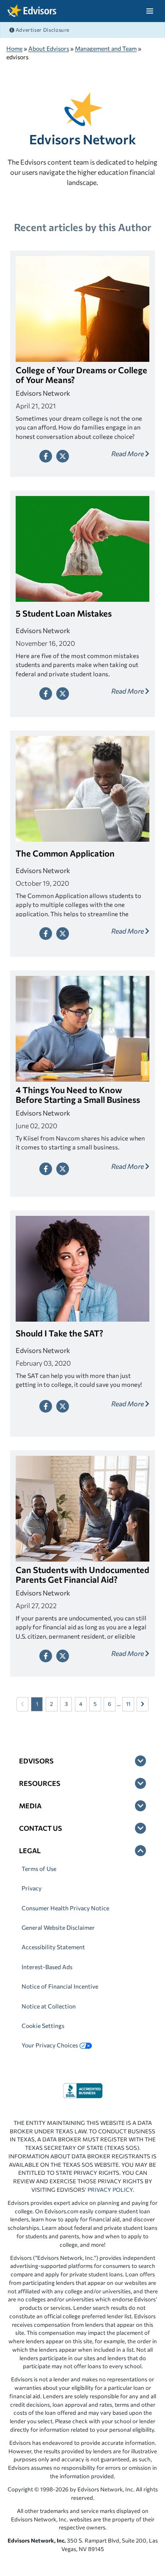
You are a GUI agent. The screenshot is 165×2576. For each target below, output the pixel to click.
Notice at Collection (49, 2006)
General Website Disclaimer (58, 1927)
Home (14, 48)
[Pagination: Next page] (143, 1704)
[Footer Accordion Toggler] (140, 1761)
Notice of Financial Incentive (60, 1986)
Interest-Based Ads (47, 1967)
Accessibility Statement (53, 1947)
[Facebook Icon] (46, 456)
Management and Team (106, 48)
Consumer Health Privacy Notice (65, 1908)
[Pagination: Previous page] (22, 1704)
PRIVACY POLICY (110, 2190)
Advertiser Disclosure (42, 30)
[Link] (83, 2090)
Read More (128, 453)
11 (128, 1704)
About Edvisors (49, 48)
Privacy (32, 1888)
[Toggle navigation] (150, 11)
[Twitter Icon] (63, 456)
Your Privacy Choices (50, 2045)
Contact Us (41, 1828)
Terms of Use (39, 1869)
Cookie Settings (43, 2026)
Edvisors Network (82, 139)
